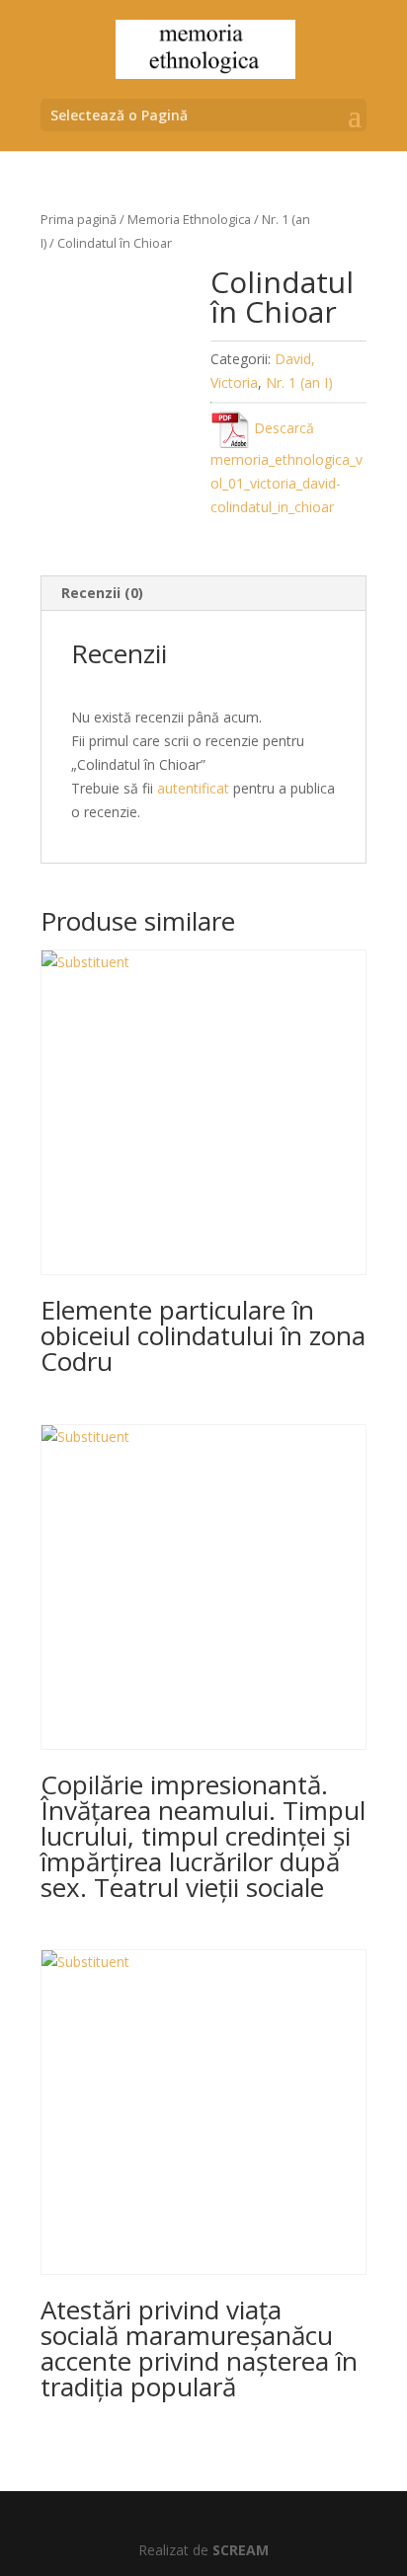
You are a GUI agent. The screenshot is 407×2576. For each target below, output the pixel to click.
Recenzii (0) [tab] (102, 593)
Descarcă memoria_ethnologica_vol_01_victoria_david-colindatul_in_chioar (286, 467)
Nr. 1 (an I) (299, 382)
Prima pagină (79, 219)
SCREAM (241, 2550)
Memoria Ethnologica (189, 219)
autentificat (193, 788)
